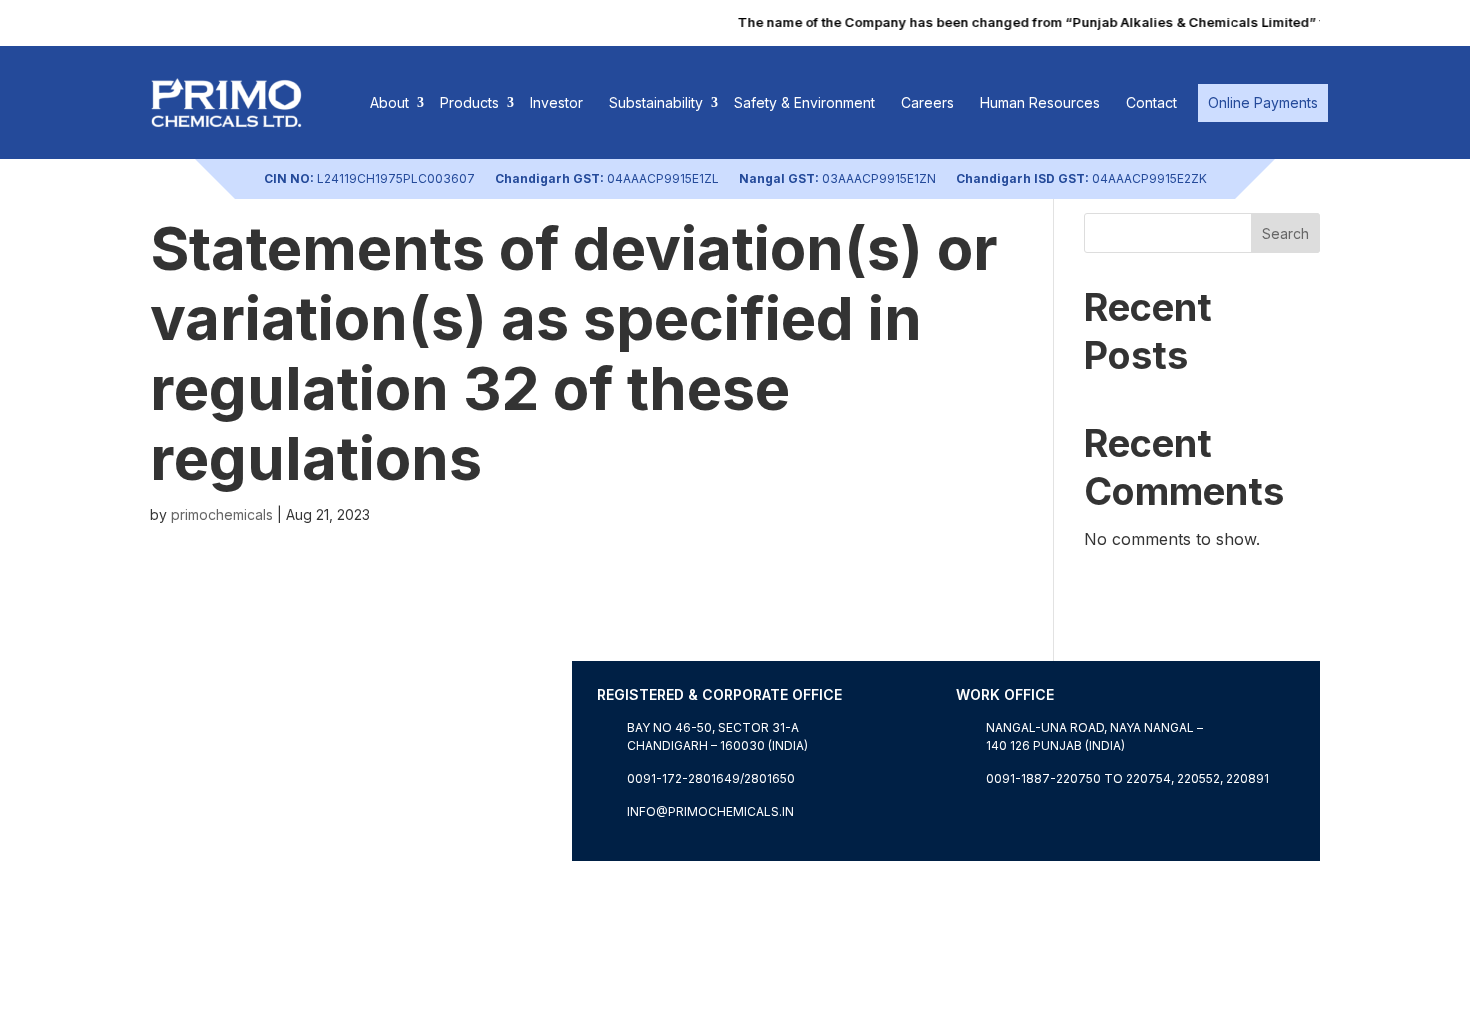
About (389, 102)
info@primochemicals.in (710, 811)
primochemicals (222, 514)
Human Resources (1040, 102)
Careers (927, 102)
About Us (186, 848)
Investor (556, 102)
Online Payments (1263, 102)
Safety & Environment (804, 102)
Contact (1151, 102)
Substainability (656, 102)
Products (469, 102)
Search (1285, 233)
